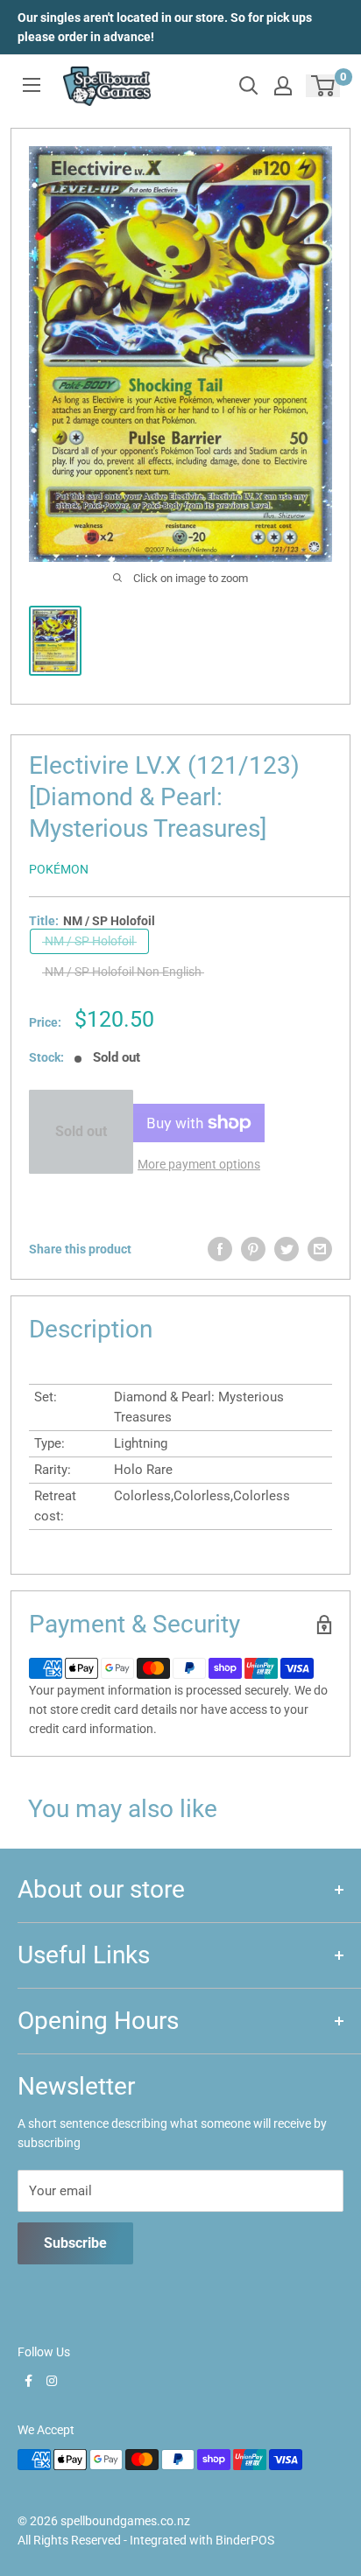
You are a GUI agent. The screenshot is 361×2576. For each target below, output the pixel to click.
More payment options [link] (199, 1164)
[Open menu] (32, 85)
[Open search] (249, 86)
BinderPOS (245, 2540)
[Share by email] (320, 1249)
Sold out (81, 1131)
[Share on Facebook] (220, 1249)
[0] (324, 86)
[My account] (283, 86)
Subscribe (75, 2243)
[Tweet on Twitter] (287, 1249)
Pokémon (59, 869)
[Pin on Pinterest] (253, 1249)
